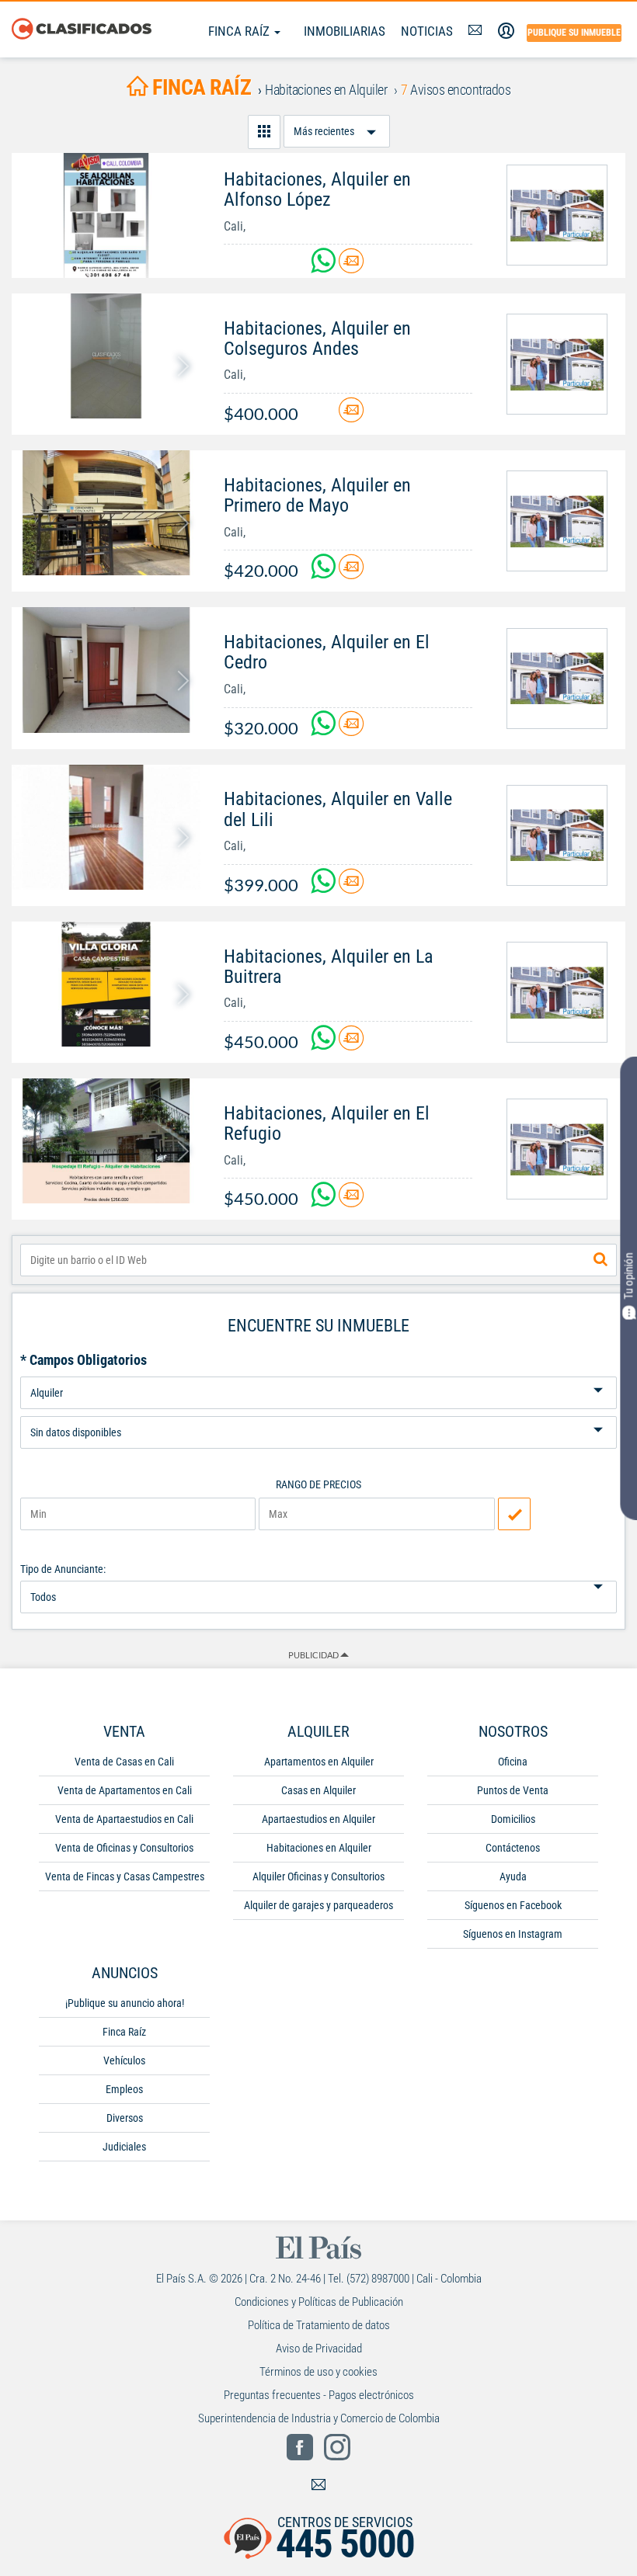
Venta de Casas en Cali (124, 1762)
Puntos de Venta (513, 1790)
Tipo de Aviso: (318, 1410)
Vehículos (124, 2060)
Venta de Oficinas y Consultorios (124, 1848)
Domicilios (513, 1819)
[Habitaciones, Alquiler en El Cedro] (106, 670)
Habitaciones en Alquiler (319, 1848)
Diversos (125, 2118)
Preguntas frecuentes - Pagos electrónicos (319, 2395)
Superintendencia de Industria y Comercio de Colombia (319, 2418)
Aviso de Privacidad (319, 2349)
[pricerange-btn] (514, 1514)
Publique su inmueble (574, 33)
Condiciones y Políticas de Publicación (319, 2302)
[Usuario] (506, 31)
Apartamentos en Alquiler (319, 1762)
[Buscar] (600, 1260)
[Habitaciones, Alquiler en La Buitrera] (106, 984)
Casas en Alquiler (318, 1790)
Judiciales (124, 2147)
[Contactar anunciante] (351, 267)
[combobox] (318, 1260)
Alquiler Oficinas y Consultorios (318, 1876)
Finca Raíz (240, 31)
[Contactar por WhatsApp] (325, 267)
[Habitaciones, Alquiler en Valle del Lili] (106, 827)
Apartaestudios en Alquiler (318, 1819)
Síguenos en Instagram (513, 1934)
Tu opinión (628, 1276)
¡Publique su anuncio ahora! (125, 2003)
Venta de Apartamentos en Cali (125, 1790)
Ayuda (513, 1876)
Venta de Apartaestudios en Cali (124, 1819)
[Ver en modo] (264, 132)
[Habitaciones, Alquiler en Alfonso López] (106, 215)
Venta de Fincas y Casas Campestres (125, 1876)
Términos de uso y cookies (318, 2372)
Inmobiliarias (345, 31)
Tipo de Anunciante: (63, 1569)
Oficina (513, 1762)
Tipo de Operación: (318, 1371)
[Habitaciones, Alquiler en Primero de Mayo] (106, 513)
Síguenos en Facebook (513, 1905)
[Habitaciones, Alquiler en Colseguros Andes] (106, 356)
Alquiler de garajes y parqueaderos (318, 1905)
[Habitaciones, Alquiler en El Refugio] (106, 1141)
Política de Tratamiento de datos (319, 2325)
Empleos (124, 2089)
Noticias (427, 31)
